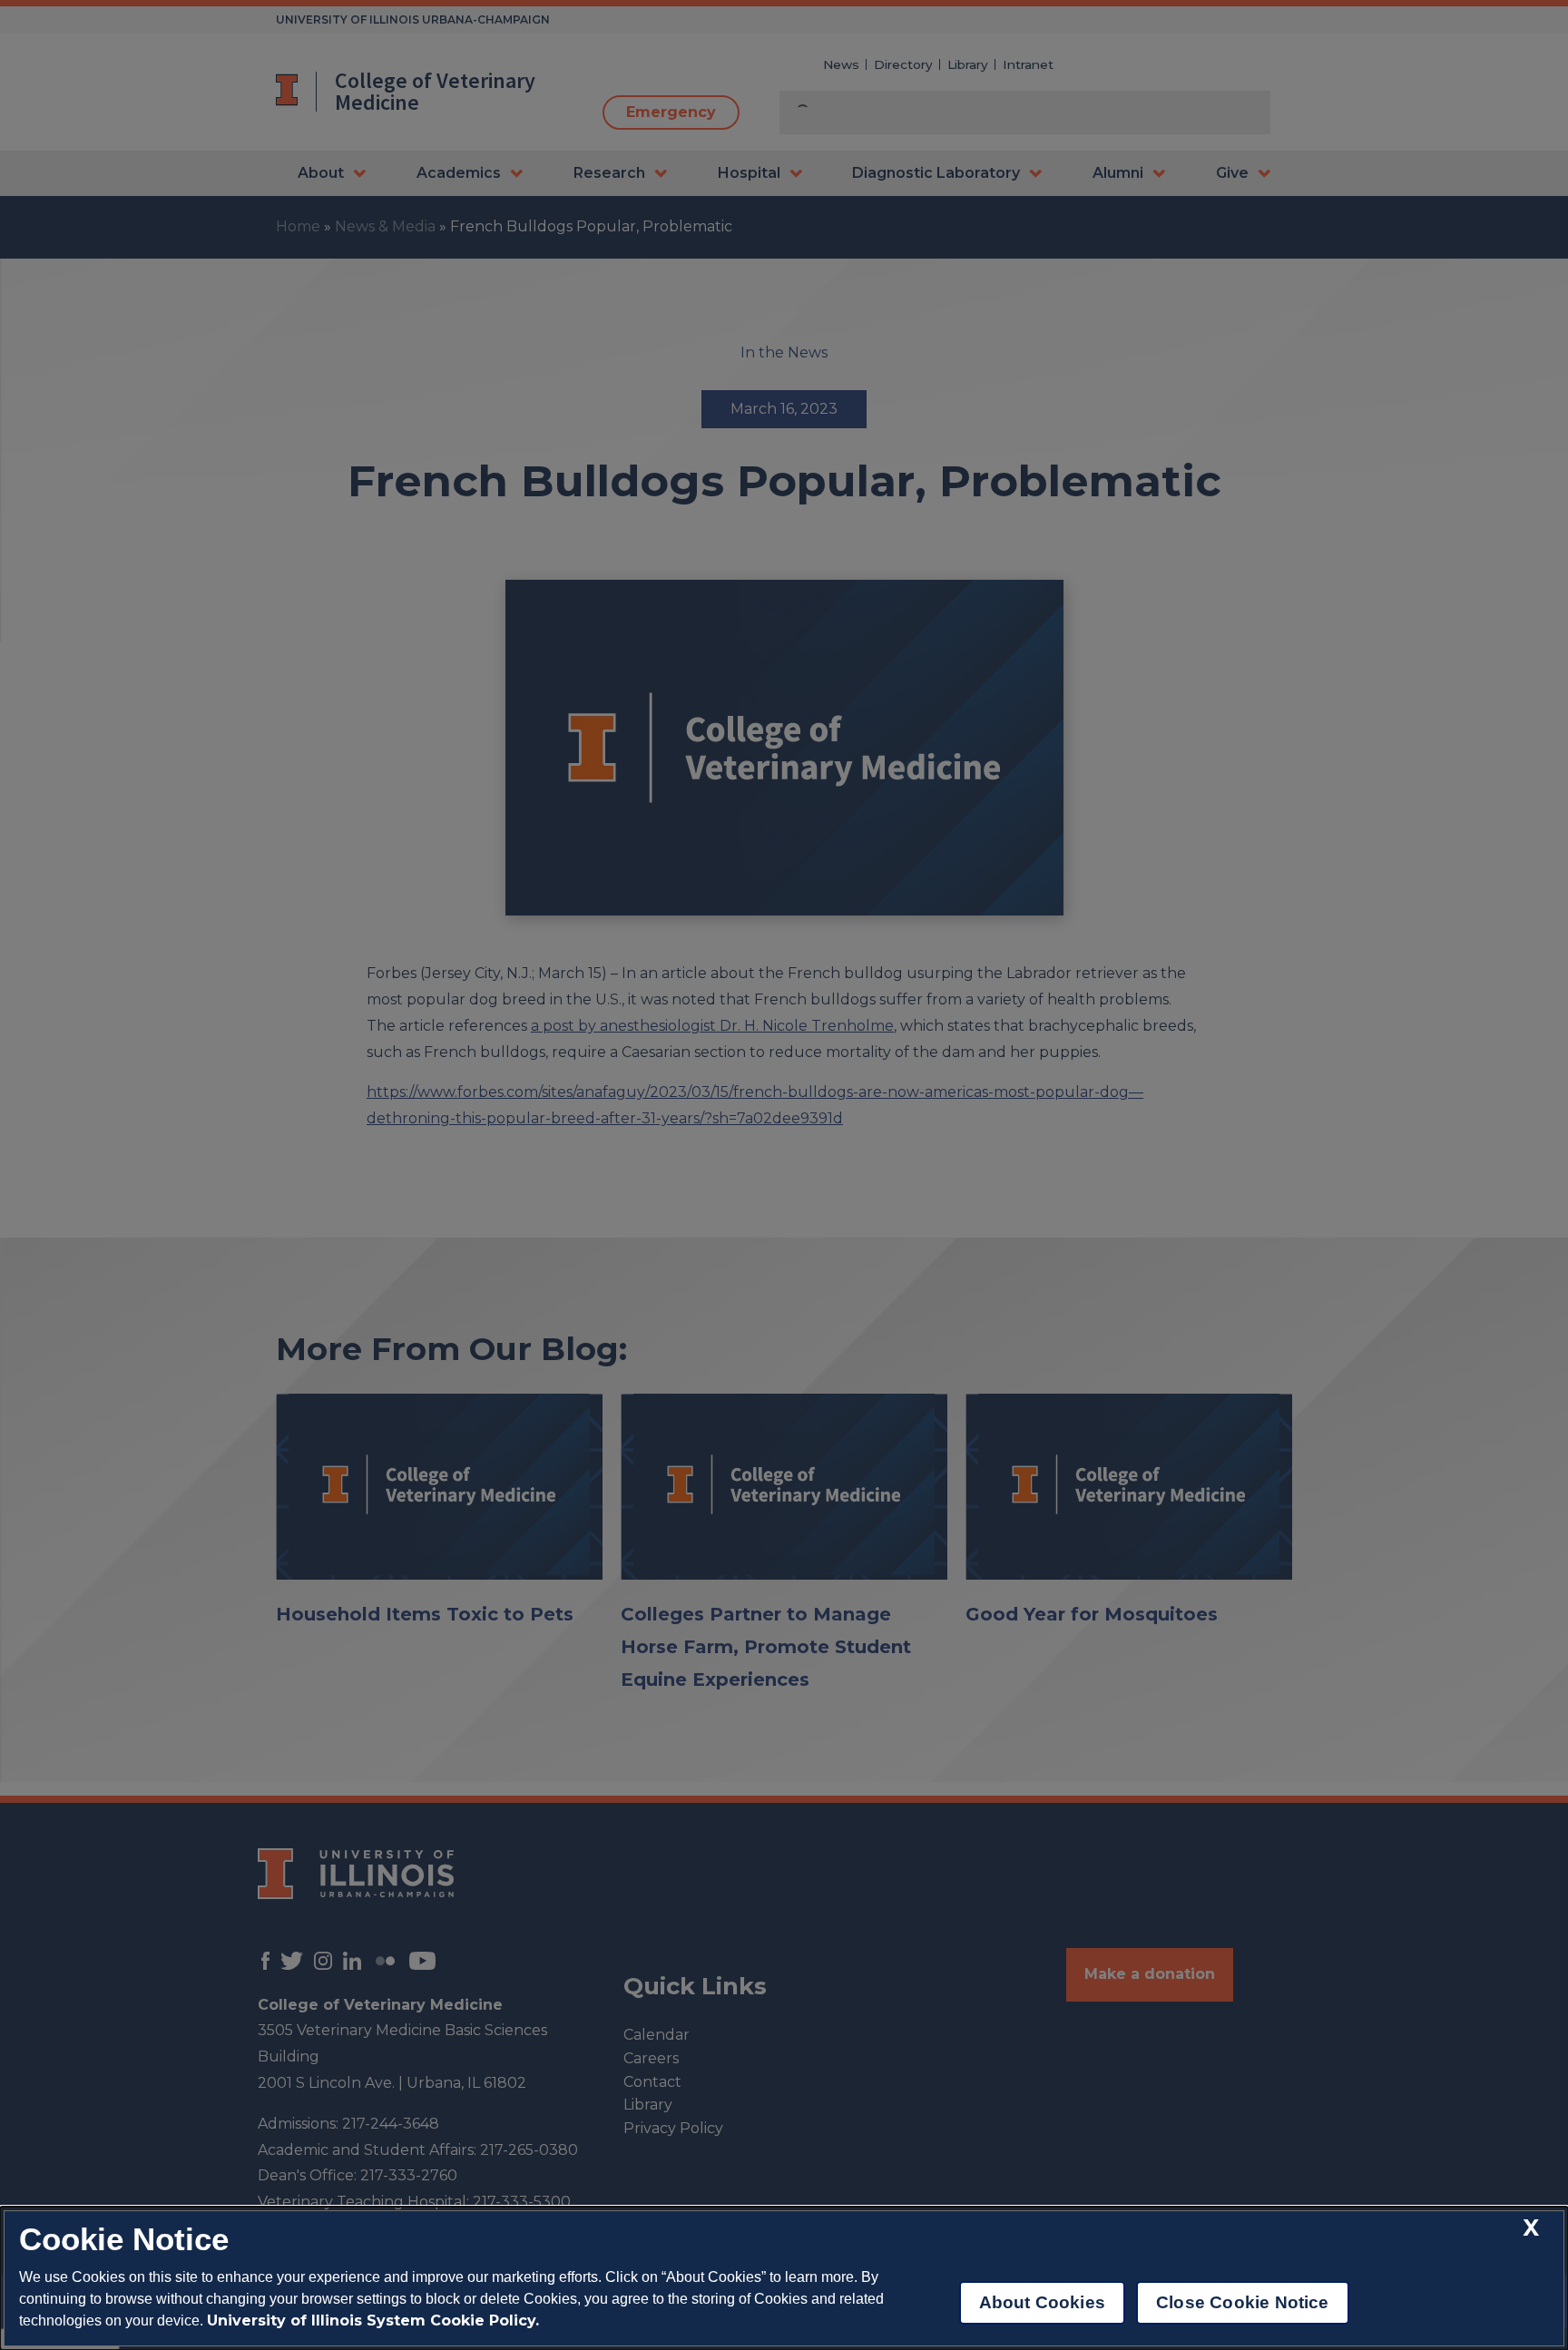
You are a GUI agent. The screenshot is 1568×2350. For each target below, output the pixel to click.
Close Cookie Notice (1243, 2302)
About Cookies (1042, 2302)
